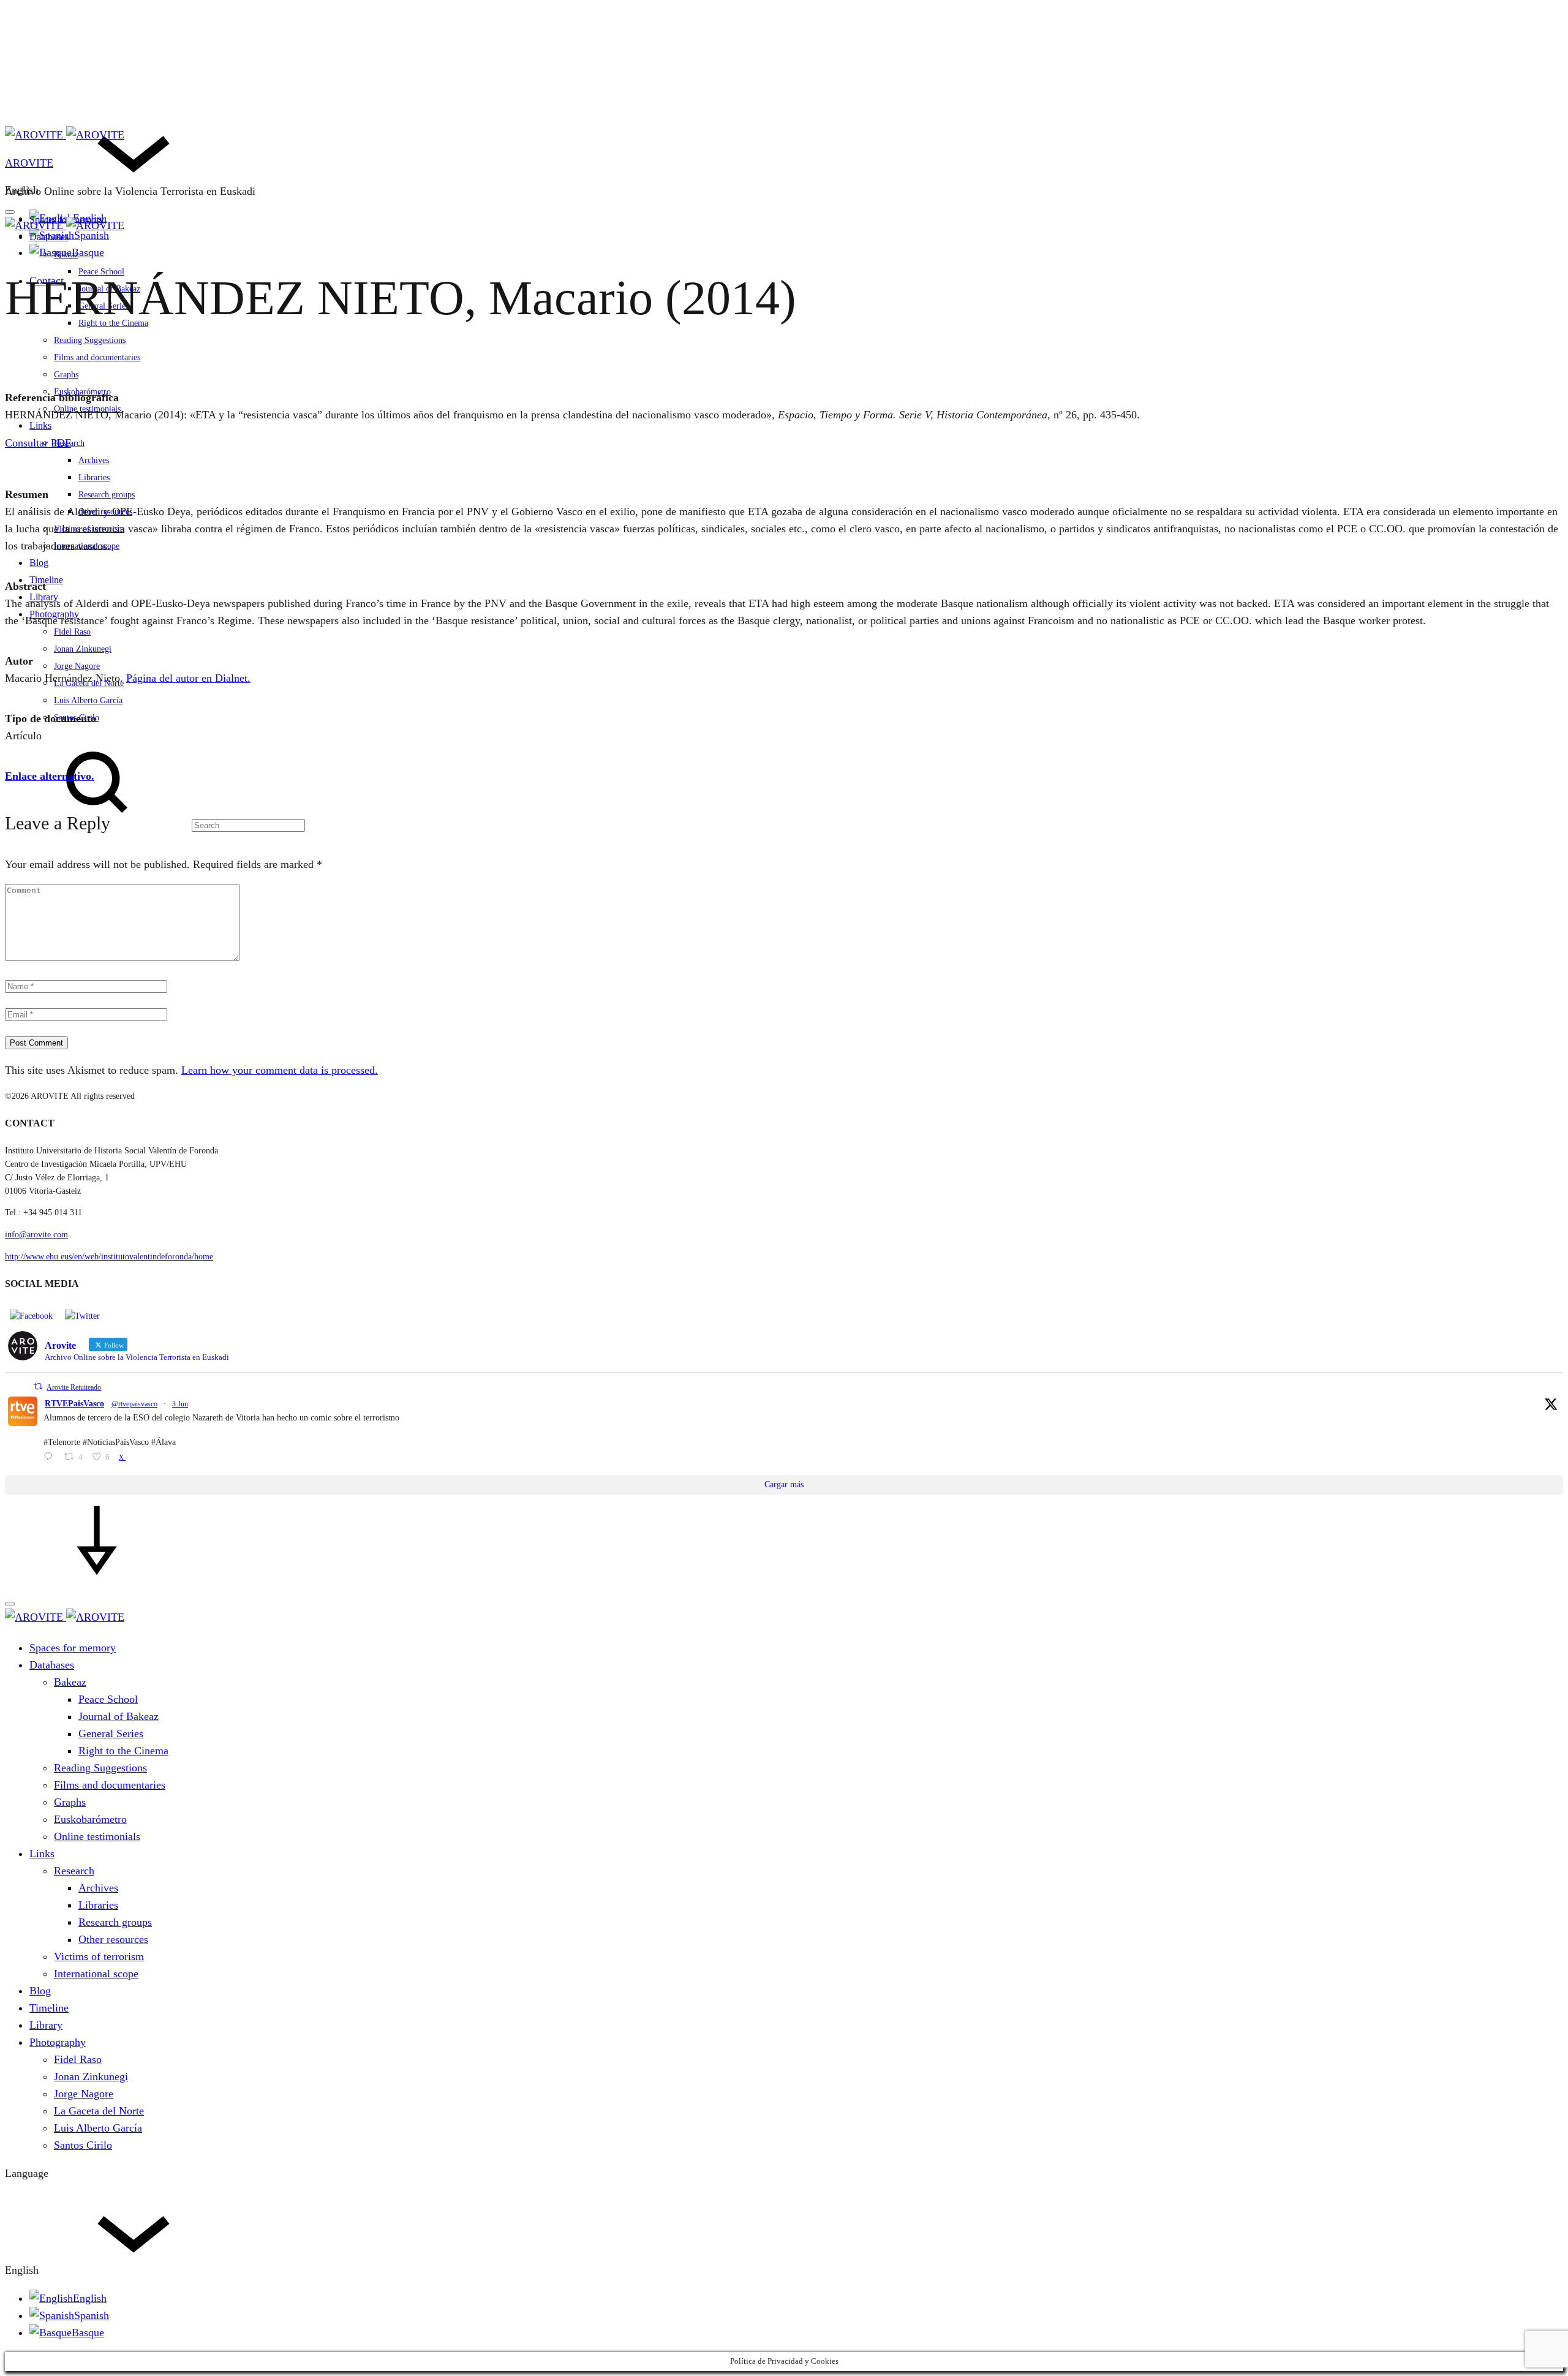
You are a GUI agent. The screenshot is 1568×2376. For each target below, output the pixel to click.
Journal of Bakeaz (119, 1716)
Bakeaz (66, 255)
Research (74, 1871)
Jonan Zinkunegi (83, 649)
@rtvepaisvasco (134, 1404)
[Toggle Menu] (10, 212)
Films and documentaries (97, 357)
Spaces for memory (73, 1648)
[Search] (155, 824)
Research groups (107, 495)
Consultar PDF (38, 443)
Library (44, 597)
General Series (111, 1733)
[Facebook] (31, 1315)
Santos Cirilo (83, 2145)
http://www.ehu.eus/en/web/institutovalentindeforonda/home (109, 1257)
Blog (39, 563)
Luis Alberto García (88, 700)
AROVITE (29, 163)
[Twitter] (82, 1315)
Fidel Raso (72, 632)
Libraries (94, 477)
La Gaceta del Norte (89, 683)
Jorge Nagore (77, 666)
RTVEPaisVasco (74, 1404)
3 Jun (180, 1404)
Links (40, 425)
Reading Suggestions (90, 340)
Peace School (108, 1699)
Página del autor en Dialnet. (188, 678)
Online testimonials (87, 409)
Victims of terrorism (89, 529)
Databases (49, 237)
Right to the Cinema (123, 1751)
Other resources (105, 512)
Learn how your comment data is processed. (280, 1070)
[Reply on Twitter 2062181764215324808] (51, 1458)
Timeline (46, 580)
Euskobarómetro (90, 1819)
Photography (54, 614)
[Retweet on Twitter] (38, 1386)
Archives (94, 460)
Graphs (66, 375)
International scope (87, 546)
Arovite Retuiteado (74, 1387)
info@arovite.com (36, 1235)
